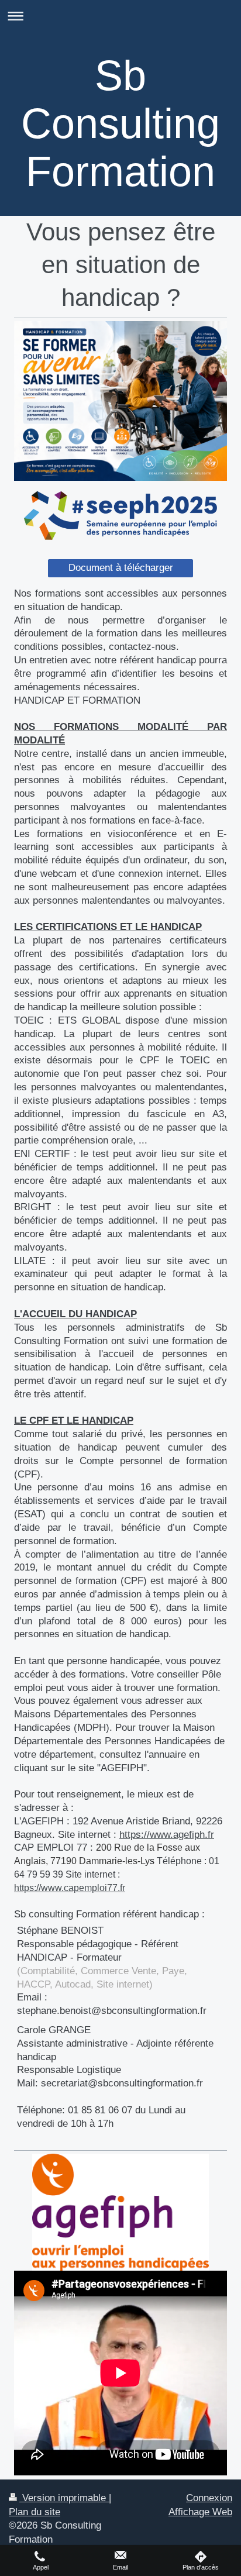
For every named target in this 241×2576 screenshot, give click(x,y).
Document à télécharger (121, 568)
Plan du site (35, 2512)
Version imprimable (64, 2498)
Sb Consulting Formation (120, 123)
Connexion (209, 2498)
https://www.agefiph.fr (167, 1835)
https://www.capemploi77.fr (70, 1888)
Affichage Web (200, 2512)
